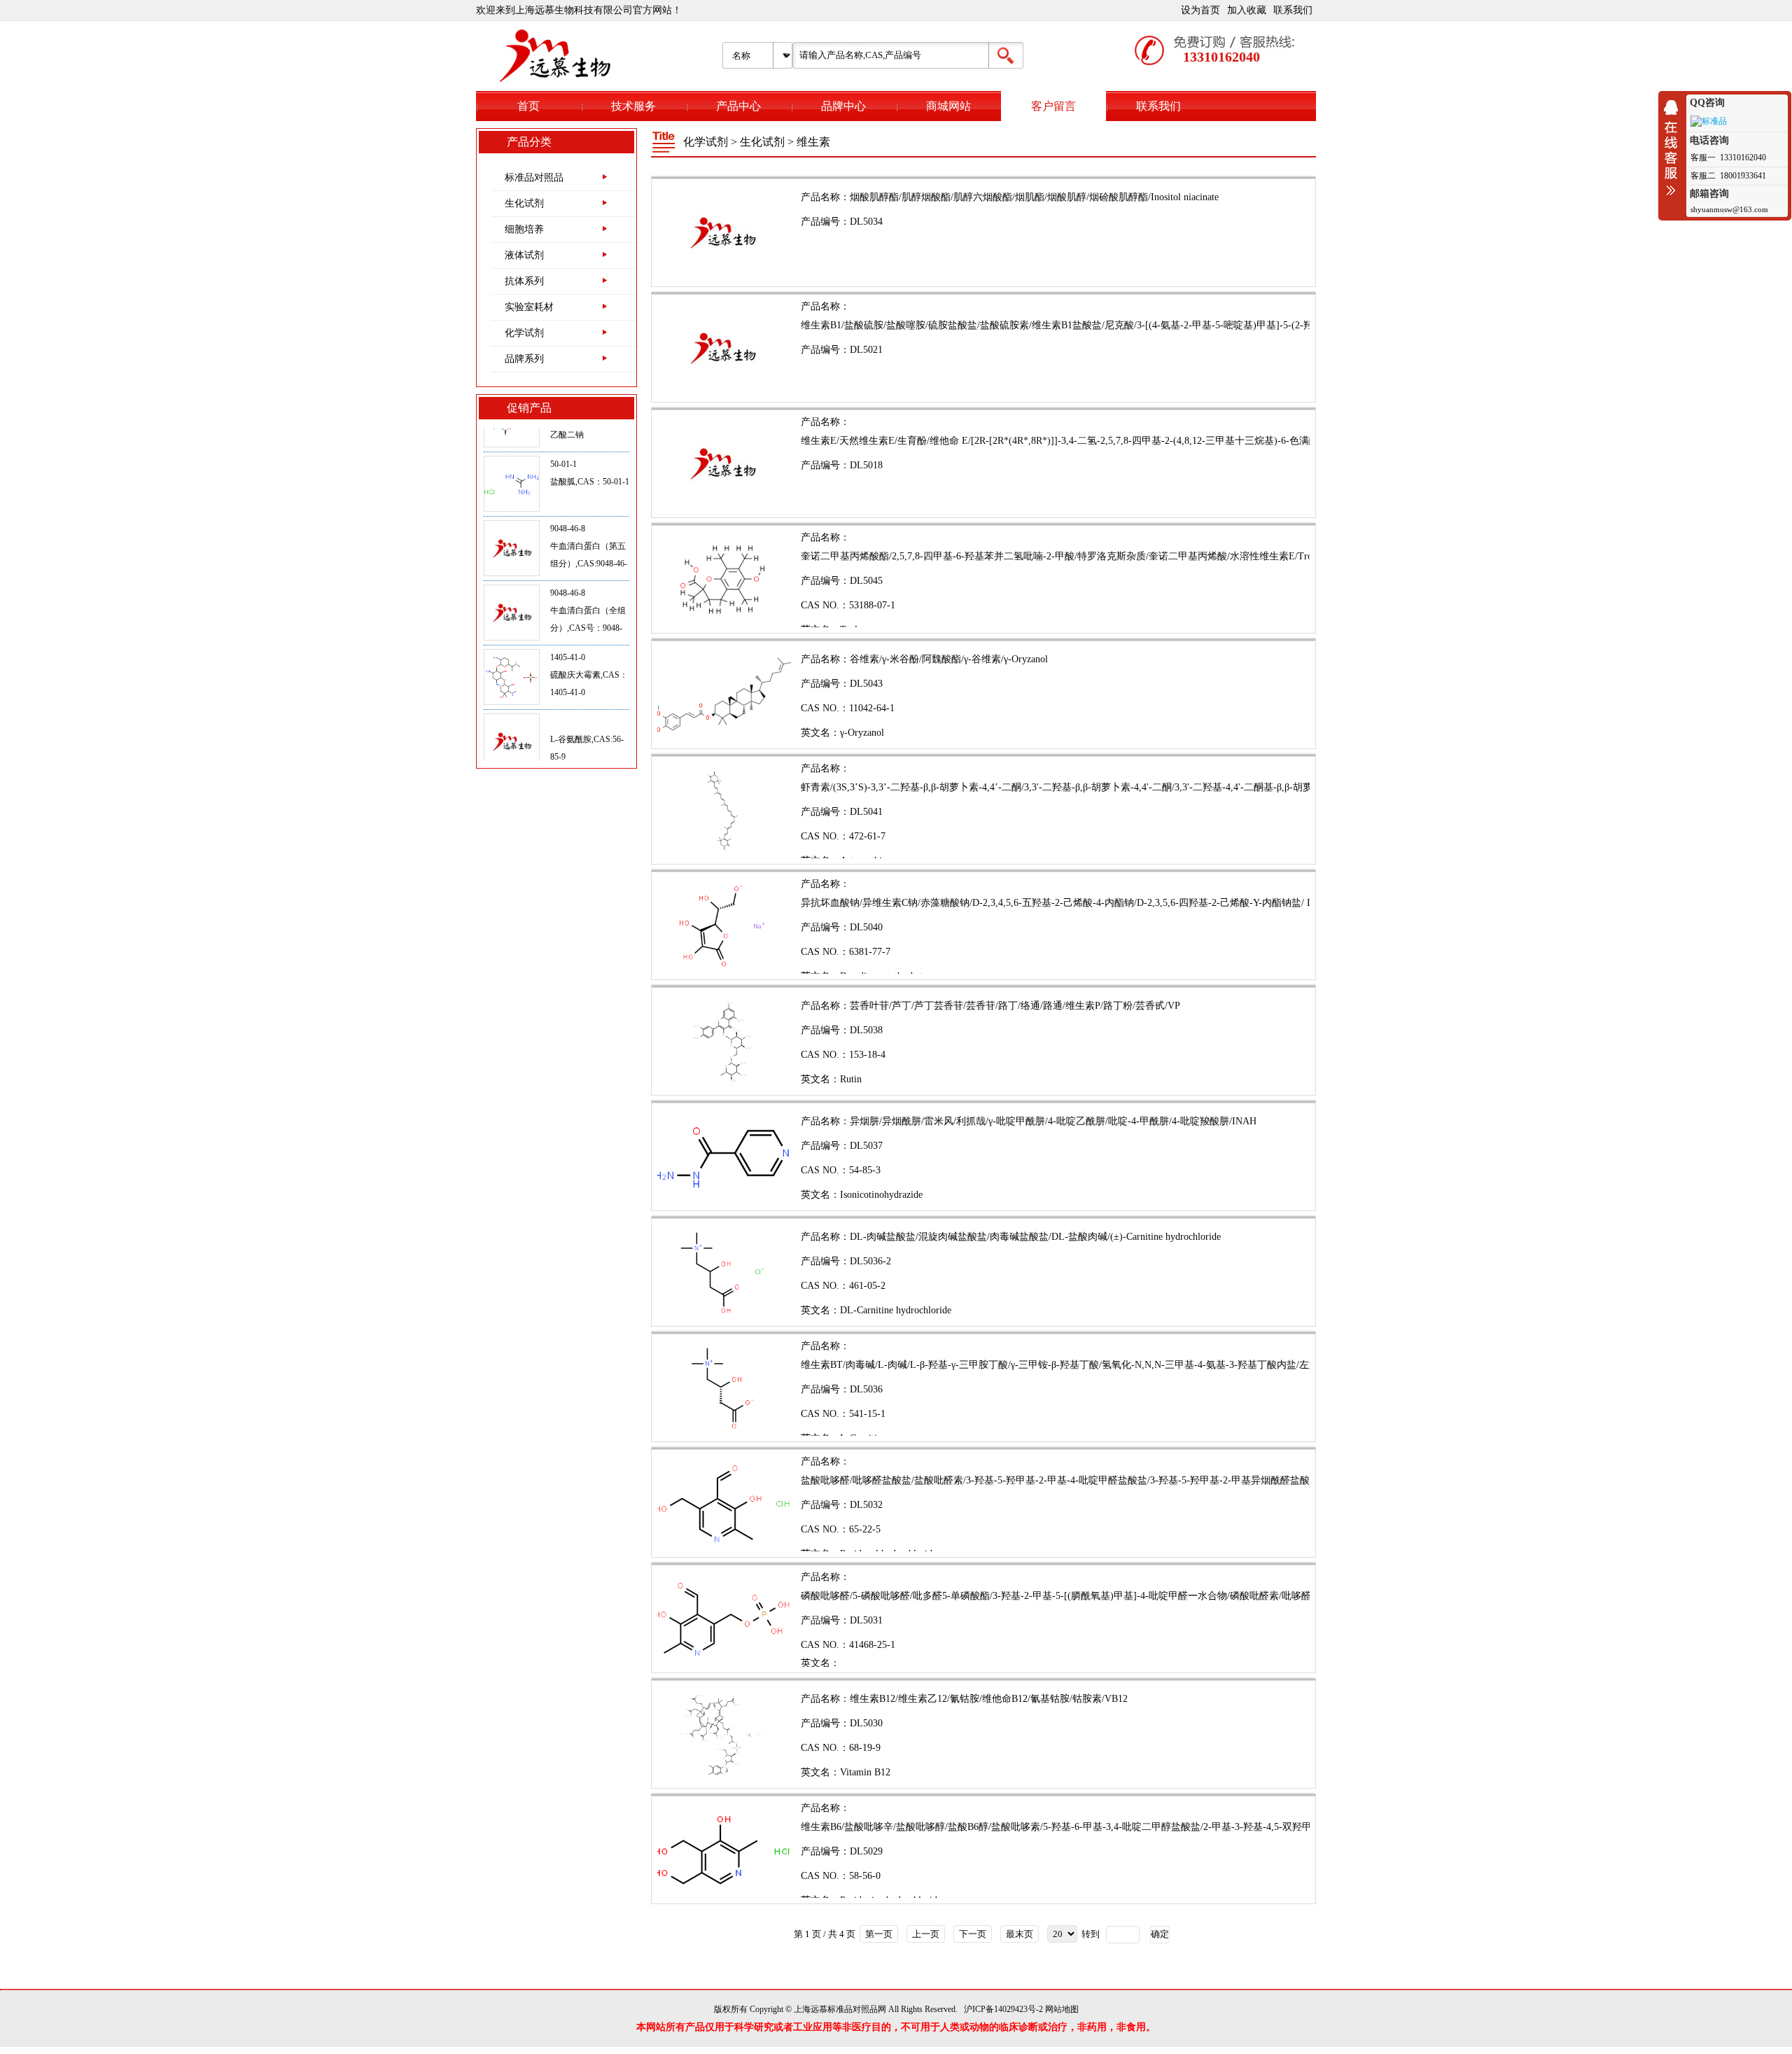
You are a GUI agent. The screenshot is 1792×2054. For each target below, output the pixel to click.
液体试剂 (524, 255)
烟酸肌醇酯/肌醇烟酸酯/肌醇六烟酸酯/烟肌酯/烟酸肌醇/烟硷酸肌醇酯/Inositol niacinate (1034, 197)
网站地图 (1062, 2009)
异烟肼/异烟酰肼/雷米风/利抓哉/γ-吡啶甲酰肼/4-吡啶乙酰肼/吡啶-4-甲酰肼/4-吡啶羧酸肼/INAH (1053, 1121)
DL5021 (866, 350)
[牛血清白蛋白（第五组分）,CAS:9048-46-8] (512, 505)
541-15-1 (867, 1414)
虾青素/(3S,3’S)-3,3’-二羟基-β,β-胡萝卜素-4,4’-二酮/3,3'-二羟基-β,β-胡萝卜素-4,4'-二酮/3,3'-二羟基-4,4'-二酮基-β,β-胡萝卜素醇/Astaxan (1088, 787)
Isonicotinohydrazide (881, 1195)
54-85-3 (865, 1170)
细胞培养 (524, 229)
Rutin (851, 1079)
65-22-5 (865, 1529)
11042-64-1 (872, 708)
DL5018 (866, 465)
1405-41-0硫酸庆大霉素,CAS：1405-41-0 (589, 631)
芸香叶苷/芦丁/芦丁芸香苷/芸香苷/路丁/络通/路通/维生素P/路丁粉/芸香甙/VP (1015, 1006)
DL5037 (866, 1146)
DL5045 (866, 581)
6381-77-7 (870, 952)
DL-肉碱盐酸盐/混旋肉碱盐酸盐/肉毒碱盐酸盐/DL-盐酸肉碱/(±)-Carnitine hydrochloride (1035, 1237)
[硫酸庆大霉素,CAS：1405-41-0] (512, 634)
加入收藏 (1247, 10)
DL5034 (866, 222)
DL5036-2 (870, 1261)
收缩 (1674, 148)
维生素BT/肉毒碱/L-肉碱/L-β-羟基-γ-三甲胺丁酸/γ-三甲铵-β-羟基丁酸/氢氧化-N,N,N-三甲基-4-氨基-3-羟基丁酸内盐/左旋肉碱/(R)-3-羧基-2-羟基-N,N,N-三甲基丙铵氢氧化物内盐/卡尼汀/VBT (1207, 1365)
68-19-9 (865, 1748)
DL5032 (866, 1505)
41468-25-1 (872, 1645)
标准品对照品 (534, 177)
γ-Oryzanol (862, 733)
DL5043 (866, 684)
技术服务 (633, 106)
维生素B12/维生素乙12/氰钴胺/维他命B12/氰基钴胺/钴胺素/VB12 (989, 1699)
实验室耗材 (529, 307)
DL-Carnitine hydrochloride (896, 1310)
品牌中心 (843, 106)
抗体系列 (524, 281)
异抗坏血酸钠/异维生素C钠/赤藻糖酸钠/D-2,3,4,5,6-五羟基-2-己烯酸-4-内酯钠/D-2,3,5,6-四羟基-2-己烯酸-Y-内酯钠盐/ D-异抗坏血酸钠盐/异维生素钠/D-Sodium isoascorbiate (1168, 903)
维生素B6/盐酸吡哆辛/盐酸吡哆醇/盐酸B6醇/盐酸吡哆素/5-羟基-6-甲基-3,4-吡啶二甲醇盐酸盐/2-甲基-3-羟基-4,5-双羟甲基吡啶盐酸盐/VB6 (1096, 1827)
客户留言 (1053, 106)
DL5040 (866, 927)
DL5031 (866, 1620)
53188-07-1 (872, 605)
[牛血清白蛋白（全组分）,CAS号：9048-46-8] (512, 569)
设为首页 (1200, 10)
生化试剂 (524, 203)
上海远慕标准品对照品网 (840, 2009)
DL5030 (866, 1723)
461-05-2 (867, 1286)
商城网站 (948, 106)
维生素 (813, 142)
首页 (528, 106)
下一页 (973, 1934)
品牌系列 (524, 359)
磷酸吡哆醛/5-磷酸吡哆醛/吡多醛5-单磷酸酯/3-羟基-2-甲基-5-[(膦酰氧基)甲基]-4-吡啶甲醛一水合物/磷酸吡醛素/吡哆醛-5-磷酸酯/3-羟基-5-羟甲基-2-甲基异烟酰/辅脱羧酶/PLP (1174, 1596)
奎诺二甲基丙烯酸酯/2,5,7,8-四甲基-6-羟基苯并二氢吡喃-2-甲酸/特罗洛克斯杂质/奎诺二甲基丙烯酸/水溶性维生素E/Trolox (1063, 556)
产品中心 (738, 106)
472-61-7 (867, 836)
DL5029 (866, 1851)
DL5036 (866, 1389)
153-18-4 (867, 1055)
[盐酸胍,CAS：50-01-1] (512, 440)
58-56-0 (865, 1876)
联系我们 (1293, 10)
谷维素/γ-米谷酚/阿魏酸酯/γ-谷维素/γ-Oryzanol (949, 659)
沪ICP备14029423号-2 (1003, 2009)
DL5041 (866, 812)
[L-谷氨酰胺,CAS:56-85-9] (512, 698)
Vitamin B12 (865, 1772)
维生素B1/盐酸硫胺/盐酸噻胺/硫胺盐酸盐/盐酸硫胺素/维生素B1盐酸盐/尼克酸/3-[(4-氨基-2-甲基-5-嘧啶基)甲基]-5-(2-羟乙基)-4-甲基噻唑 (1094, 325)
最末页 (1020, 1934)
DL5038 (866, 1030)
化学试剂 (524, 333)
